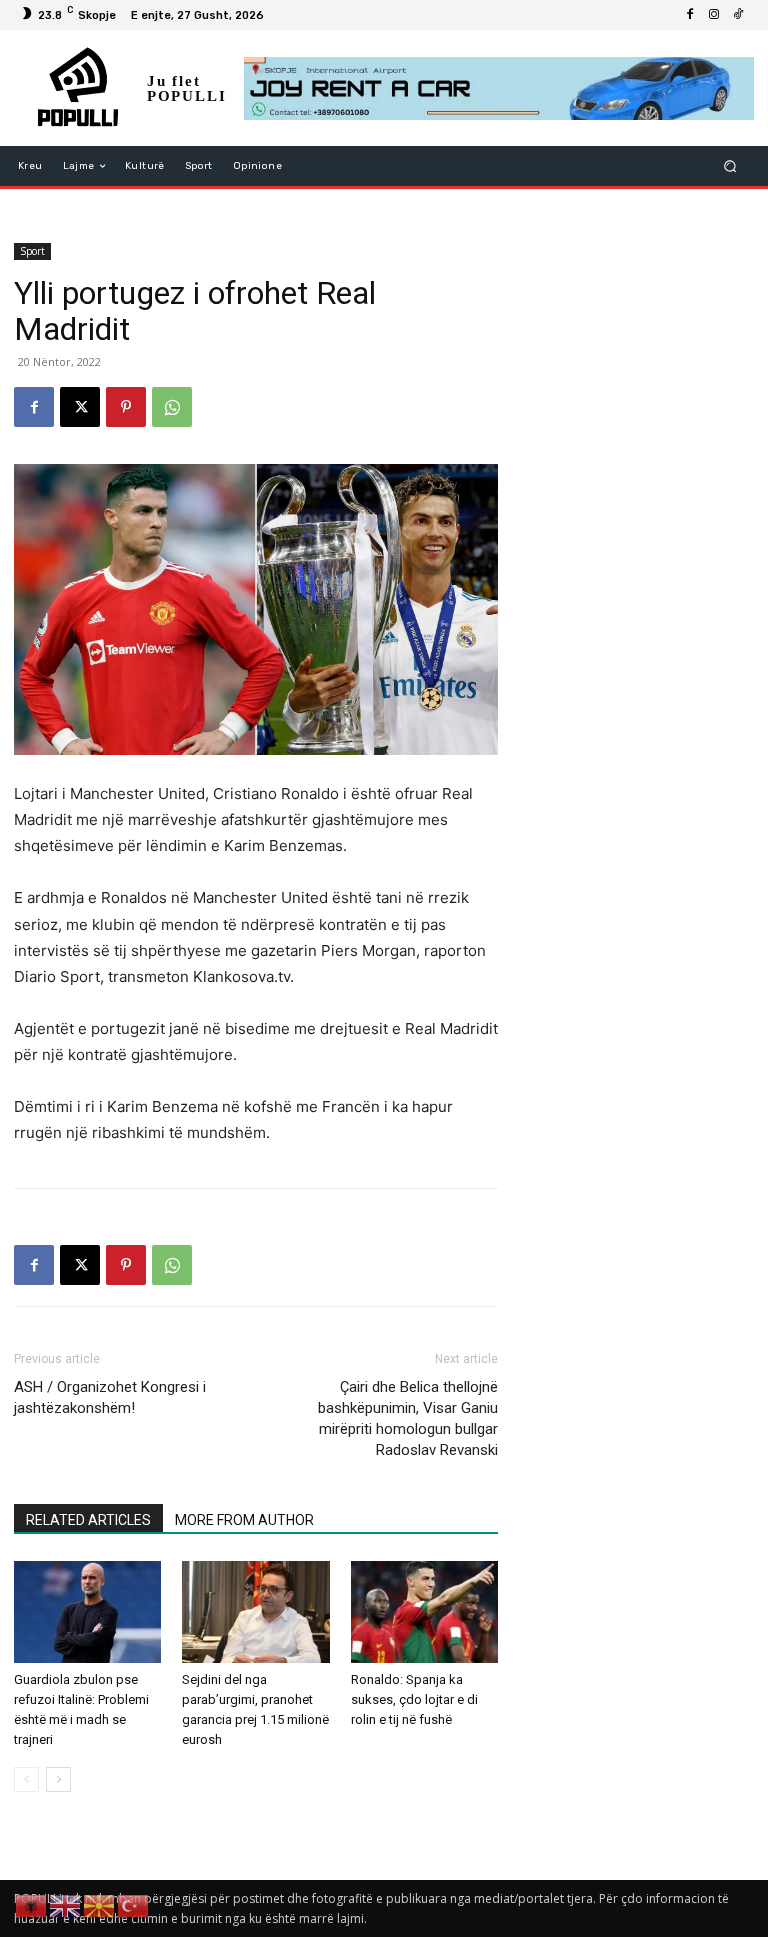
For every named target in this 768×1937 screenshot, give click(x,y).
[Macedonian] (100, 1904)
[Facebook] (690, 15)
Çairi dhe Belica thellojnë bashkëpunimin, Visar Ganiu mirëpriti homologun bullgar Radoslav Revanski (408, 1418)
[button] (730, 166)
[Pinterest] (126, 407)
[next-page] (58, 1779)
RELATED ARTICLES (88, 1520)
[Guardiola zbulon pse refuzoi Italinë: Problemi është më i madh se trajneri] (87, 1611)
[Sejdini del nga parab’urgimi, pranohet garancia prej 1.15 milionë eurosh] (255, 1611)
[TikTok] (738, 15)
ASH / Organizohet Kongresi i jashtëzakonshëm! (110, 1397)
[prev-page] (26, 1779)
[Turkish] (134, 1904)
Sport (32, 251)
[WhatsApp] (172, 407)
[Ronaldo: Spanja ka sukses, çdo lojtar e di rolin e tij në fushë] (424, 1611)
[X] (80, 407)
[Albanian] (32, 1904)
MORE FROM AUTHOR (244, 1520)
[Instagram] (714, 15)
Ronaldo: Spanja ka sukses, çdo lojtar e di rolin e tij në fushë (414, 1699)
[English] (66, 1904)
